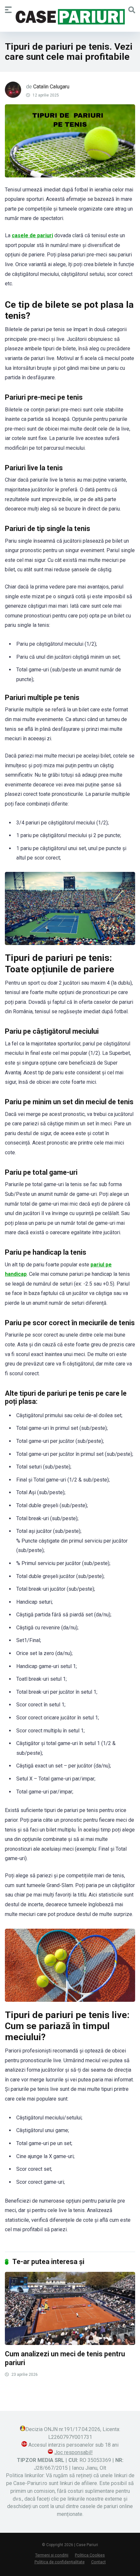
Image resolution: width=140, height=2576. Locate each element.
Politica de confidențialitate (60, 2562)
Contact (98, 2562)
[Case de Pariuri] (70, 17)
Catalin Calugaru (51, 87)
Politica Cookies (90, 2555)
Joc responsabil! (74, 2452)
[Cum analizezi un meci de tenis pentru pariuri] (70, 2308)
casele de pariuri (32, 235)
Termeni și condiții (52, 2555)
